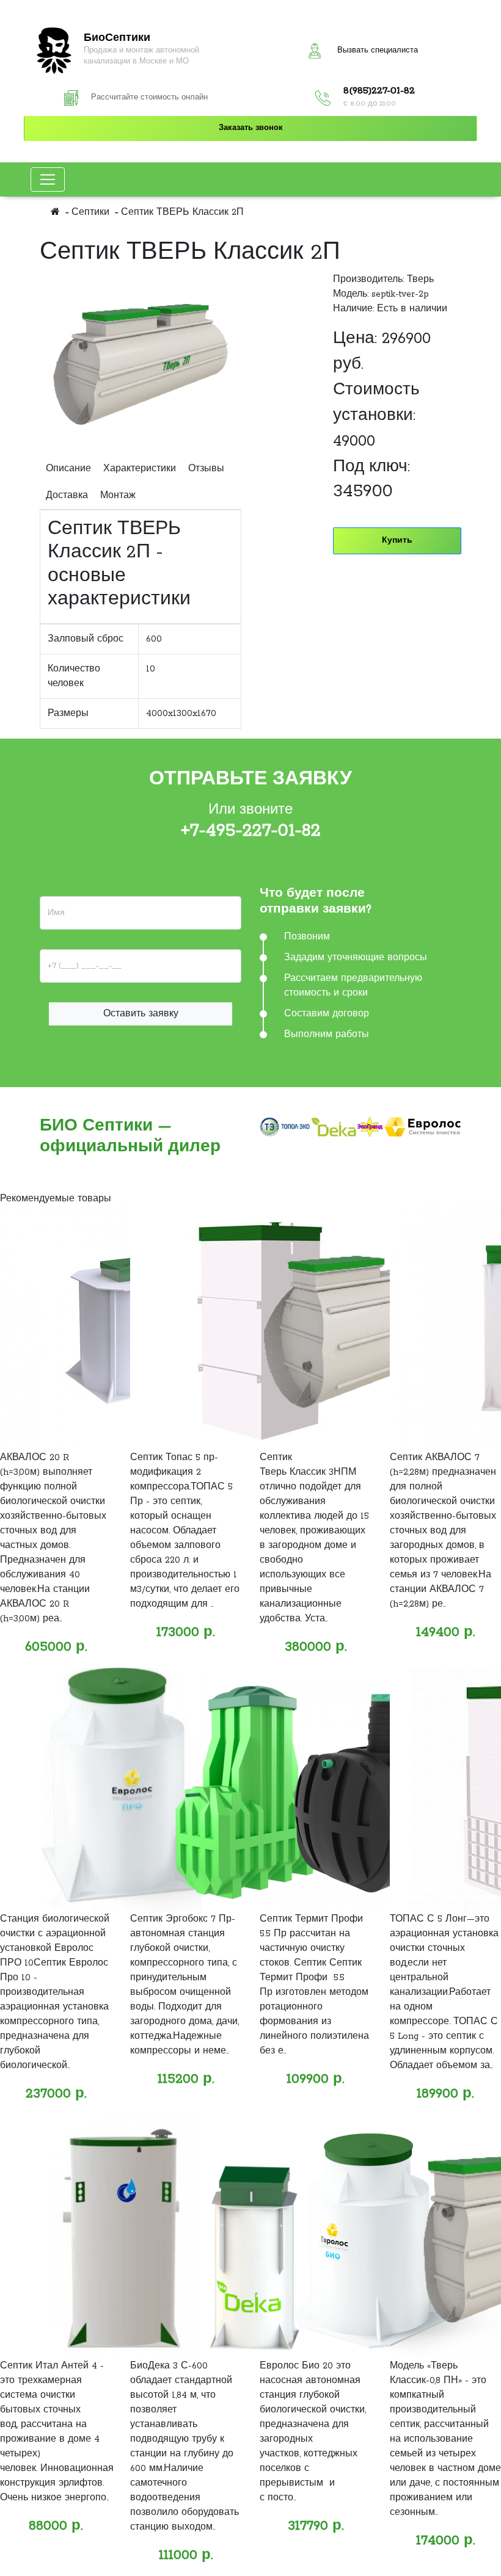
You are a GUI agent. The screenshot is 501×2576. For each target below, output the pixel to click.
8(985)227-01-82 (379, 91)
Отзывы (206, 469)
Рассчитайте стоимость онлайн (149, 98)
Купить (397, 541)
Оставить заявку (141, 1014)
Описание (68, 469)
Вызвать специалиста (378, 51)
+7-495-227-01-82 (251, 831)
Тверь (420, 280)
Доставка (67, 496)
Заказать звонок (251, 128)
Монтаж (118, 496)
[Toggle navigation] (48, 179)
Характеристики (140, 469)
